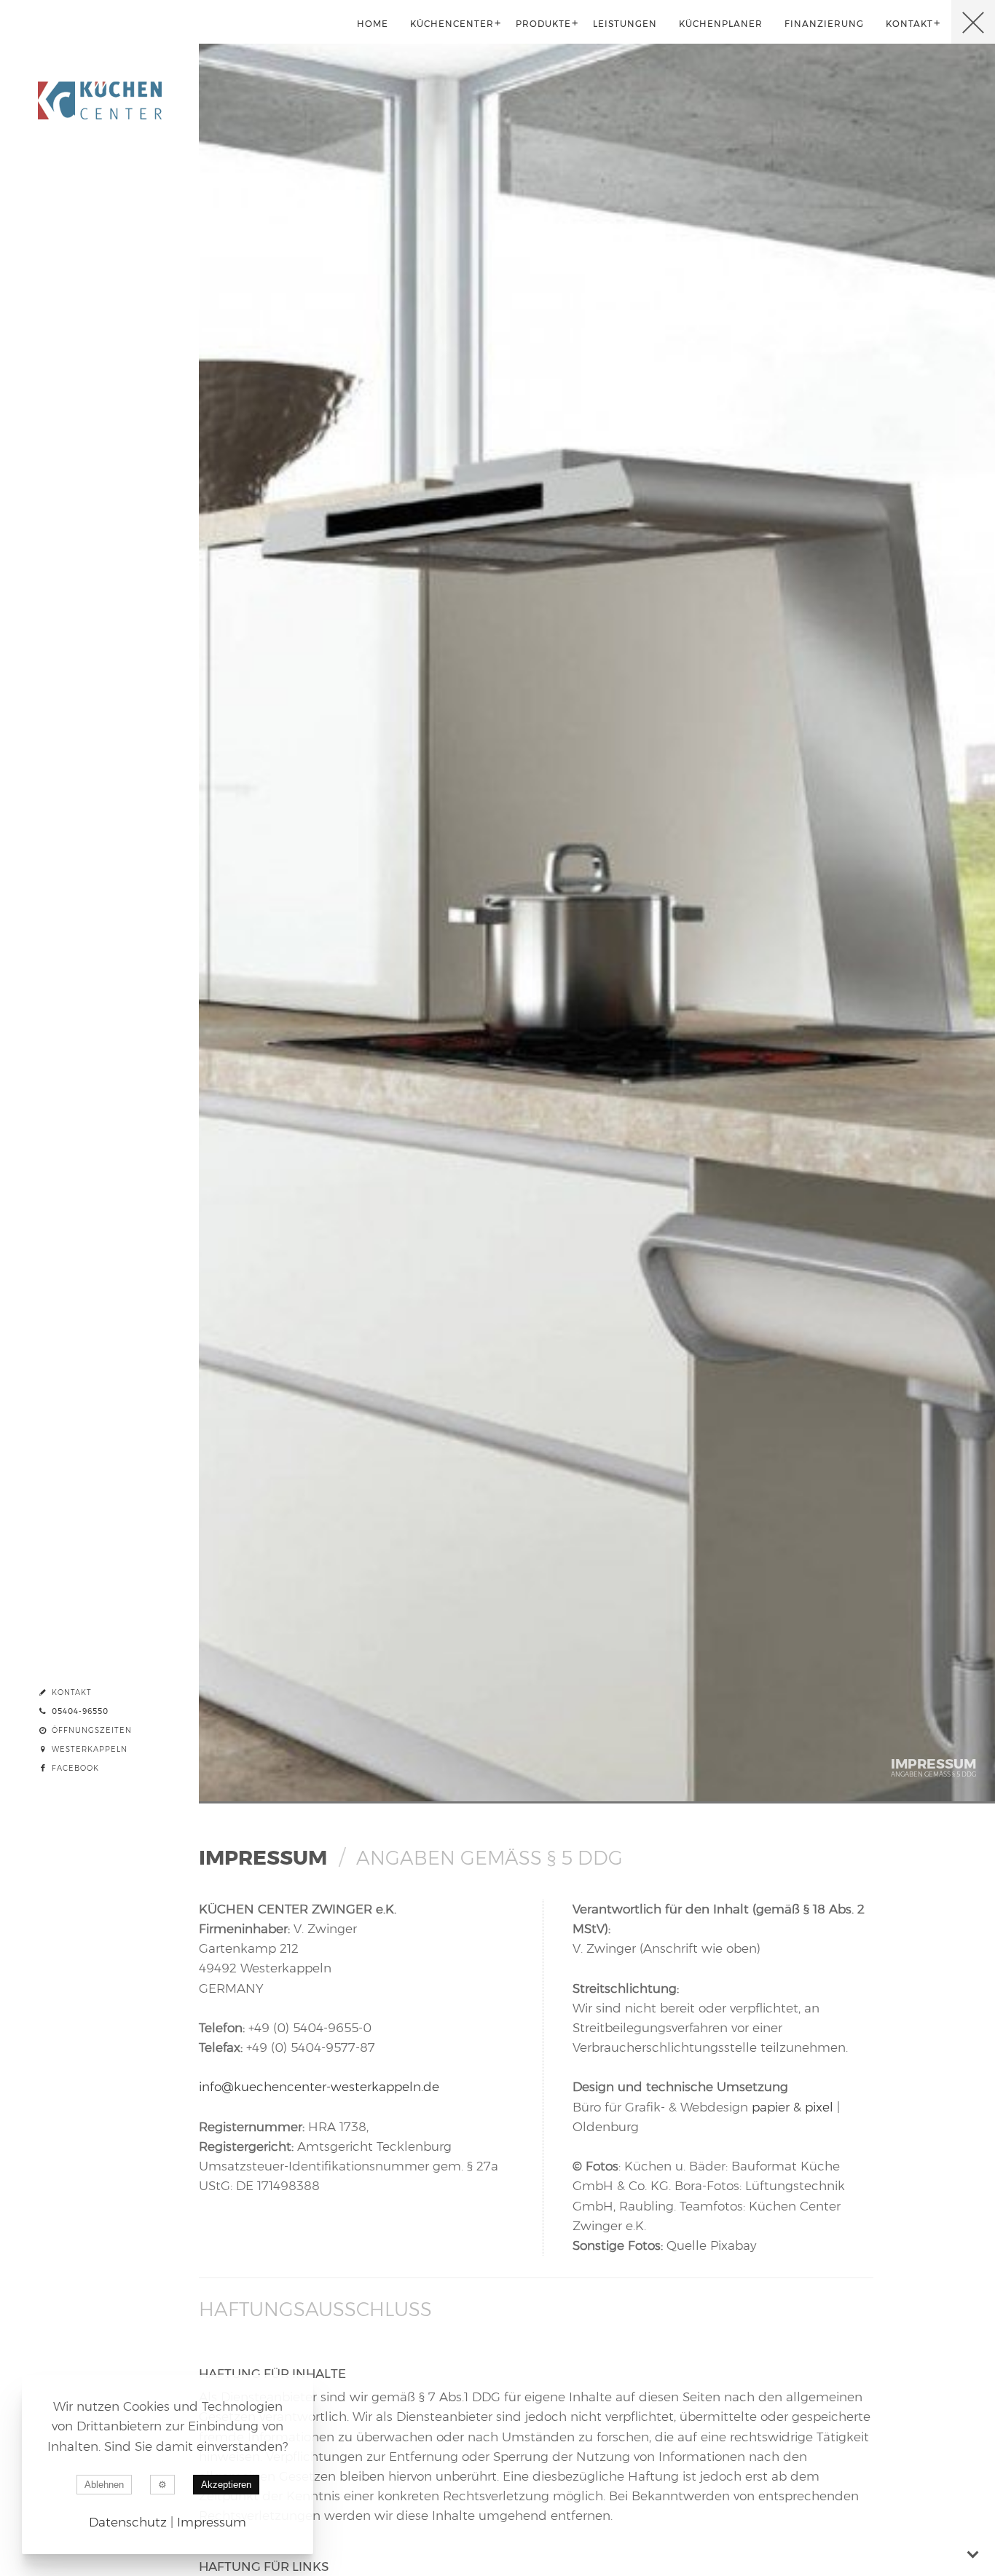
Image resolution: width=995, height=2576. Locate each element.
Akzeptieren (226, 2485)
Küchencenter (452, 24)
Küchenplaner (721, 24)
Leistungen (625, 24)
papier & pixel (793, 2107)
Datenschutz (128, 2522)
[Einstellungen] (162, 2485)
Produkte (543, 24)
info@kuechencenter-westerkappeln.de (319, 2087)
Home (373, 24)
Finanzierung (824, 24)
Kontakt (909, 24)
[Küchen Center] (99, 22)
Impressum (212, 2522)
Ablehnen (104, 2485)
